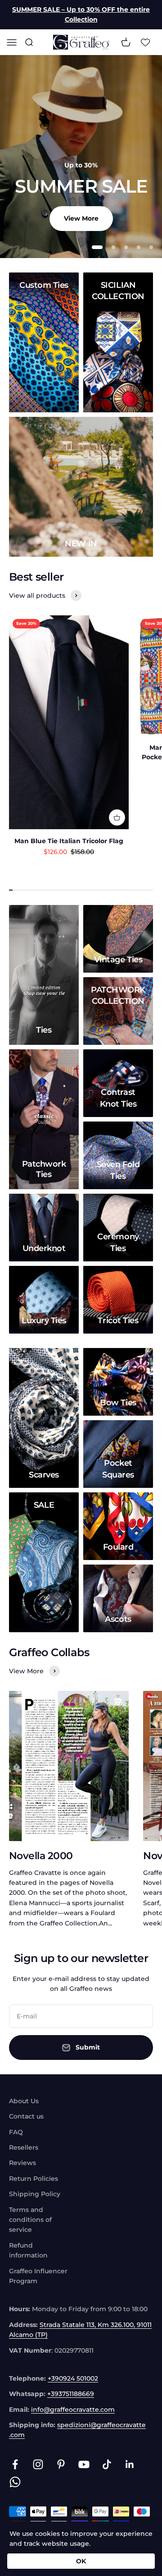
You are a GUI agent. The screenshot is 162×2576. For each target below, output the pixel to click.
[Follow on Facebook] (15, 2464)
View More (81, 218)
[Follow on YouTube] (84, 2464)
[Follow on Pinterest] (61, 2464)
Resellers (24, 2147)
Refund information (28, 2250)
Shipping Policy (35, 2194)
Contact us (26, 2116)
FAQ (16, 2132)
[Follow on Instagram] (38, 2464)
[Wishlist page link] (145, 42)
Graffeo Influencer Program (38, 2276)
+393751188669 (71, 2394)
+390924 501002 (73, 2378)
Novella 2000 (41, 1856)
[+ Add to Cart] (117, 817)
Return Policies (34, 2179)
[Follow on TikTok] (107, 2464)
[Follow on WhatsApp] (15, 2482)
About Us (24, 2101)
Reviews (22, 2163)
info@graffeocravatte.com (73, 2410)
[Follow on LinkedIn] (130, 2464)
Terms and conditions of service (30, 2220)
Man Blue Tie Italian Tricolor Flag (69, 841)
